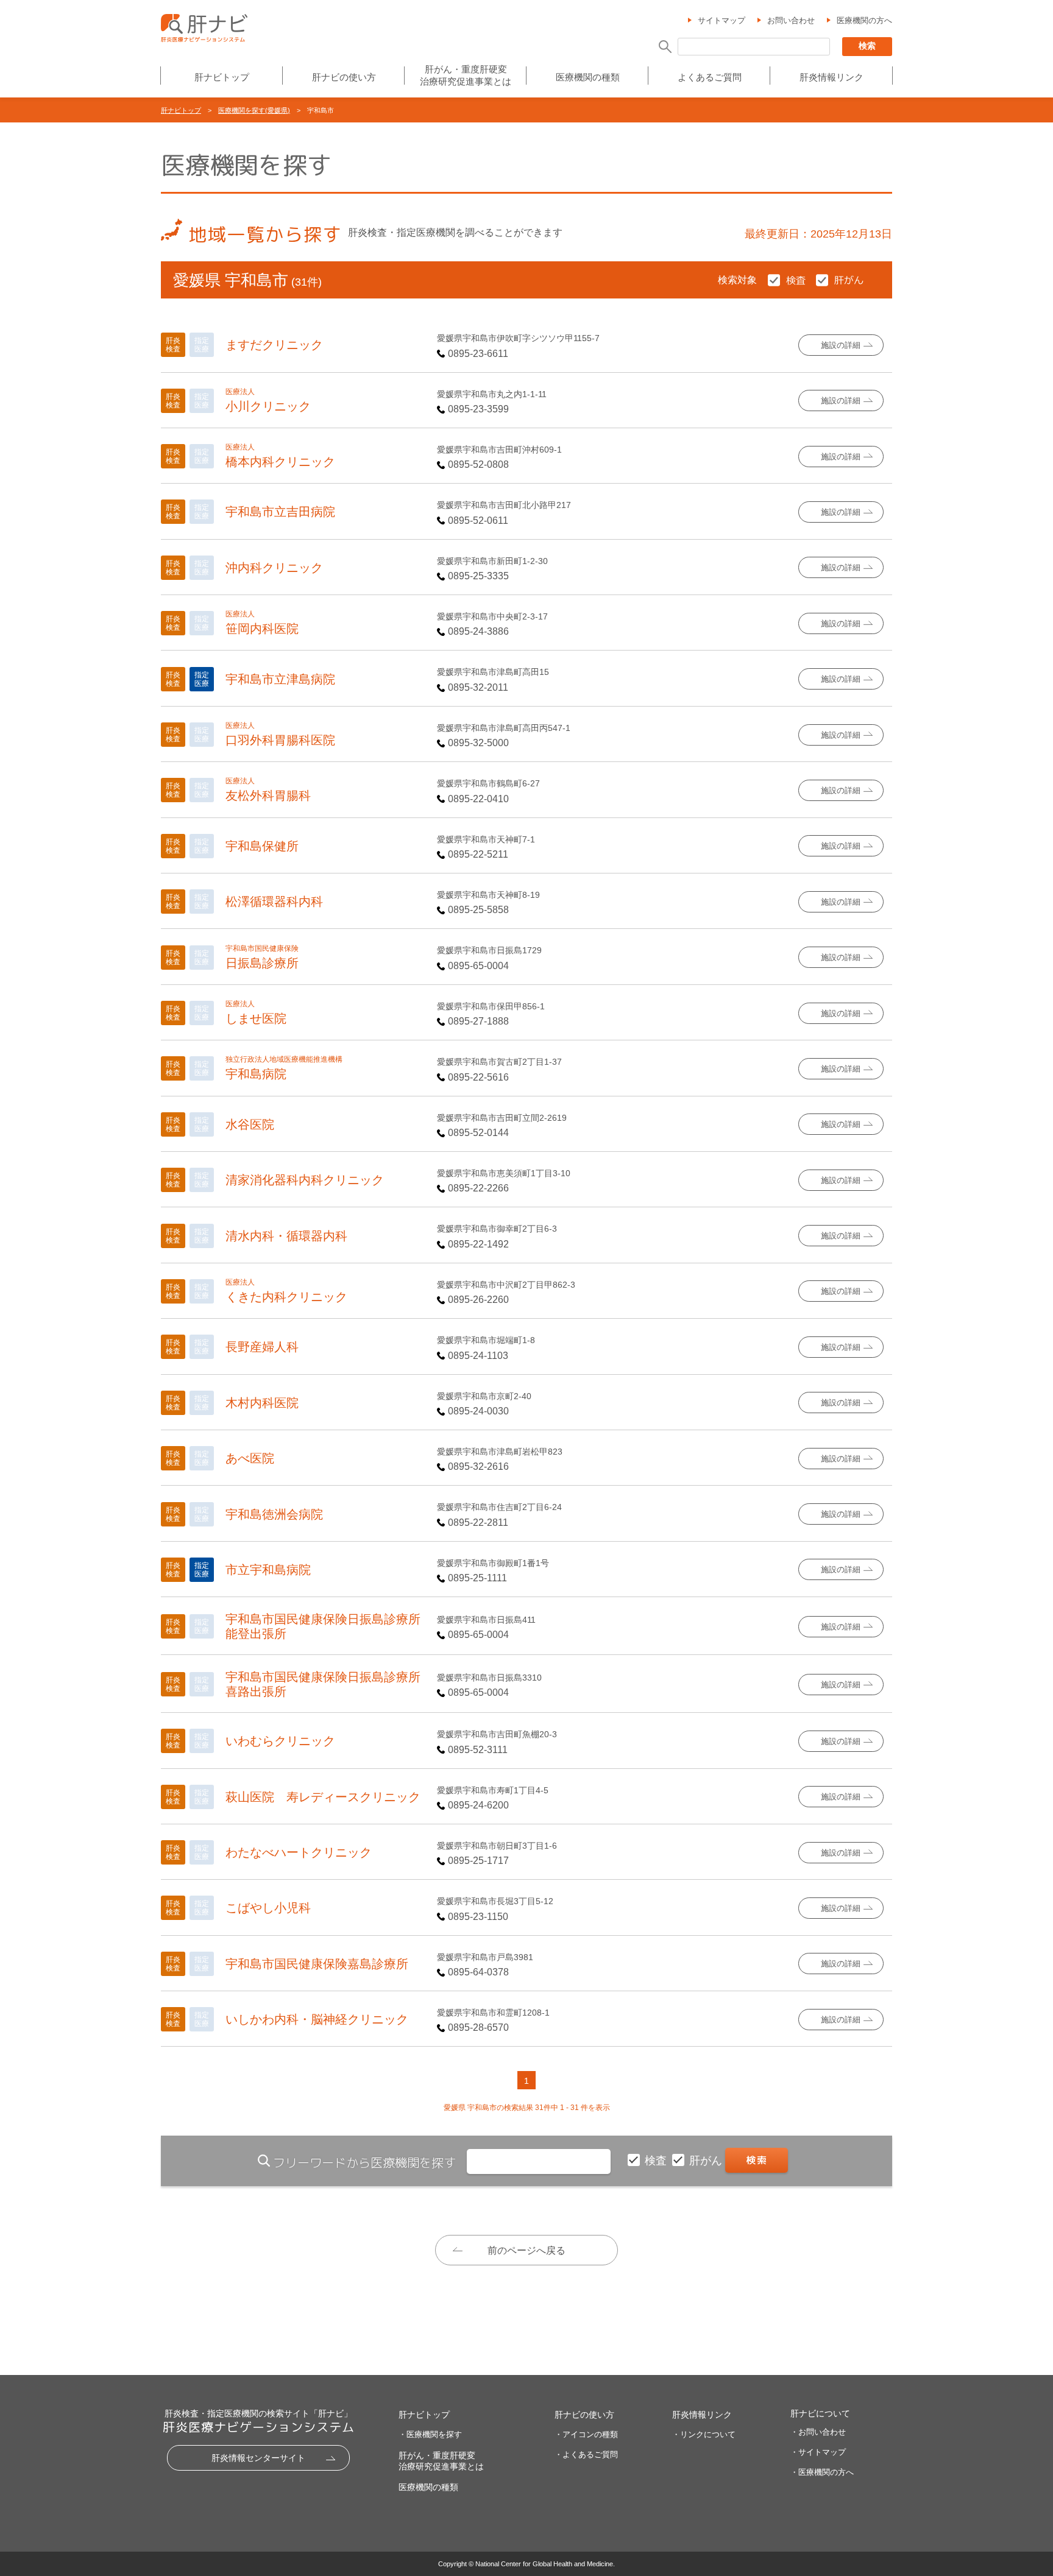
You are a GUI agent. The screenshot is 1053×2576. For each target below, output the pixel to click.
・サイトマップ (818, 2452)
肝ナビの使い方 (344, 77)
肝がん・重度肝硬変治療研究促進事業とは (466, 75)
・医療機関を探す (430, 2434)
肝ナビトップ (222, 77)
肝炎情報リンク (831, 77)
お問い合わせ (791, 20)
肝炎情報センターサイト (258, 2458)
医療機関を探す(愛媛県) (254, 110)
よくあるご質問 (710, 77)
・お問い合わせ (818, 2432)
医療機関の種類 (588, 77)
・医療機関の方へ (822, 2472)
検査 (657, 2161)
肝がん (707, 2161)
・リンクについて (704, 2434)
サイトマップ (721, 20)
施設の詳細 (841, 345)
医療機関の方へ (864, 20)
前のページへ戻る (526, 2250)
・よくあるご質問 (586, 2454)
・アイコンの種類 (586, 2434)
